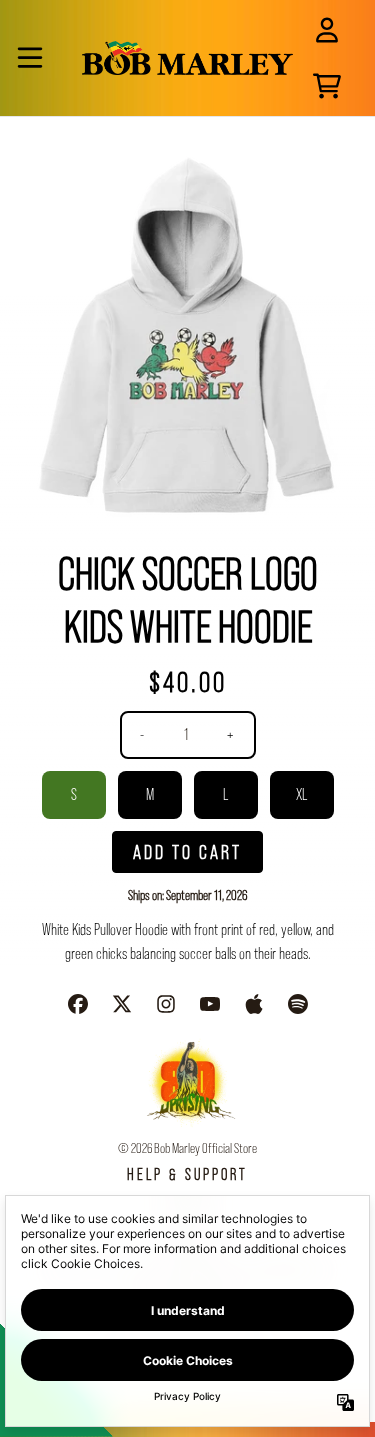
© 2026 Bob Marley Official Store (187, 1148)
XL (301, 794)
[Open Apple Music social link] (254, 1004)
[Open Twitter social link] (122, 1004)
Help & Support (187, 1174)
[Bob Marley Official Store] (187, 58)
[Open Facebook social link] (78, 1004)
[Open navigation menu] (30, 58)
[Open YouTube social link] (210, 1004)
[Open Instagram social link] (166, 1004)
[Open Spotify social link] (298, 1004)
